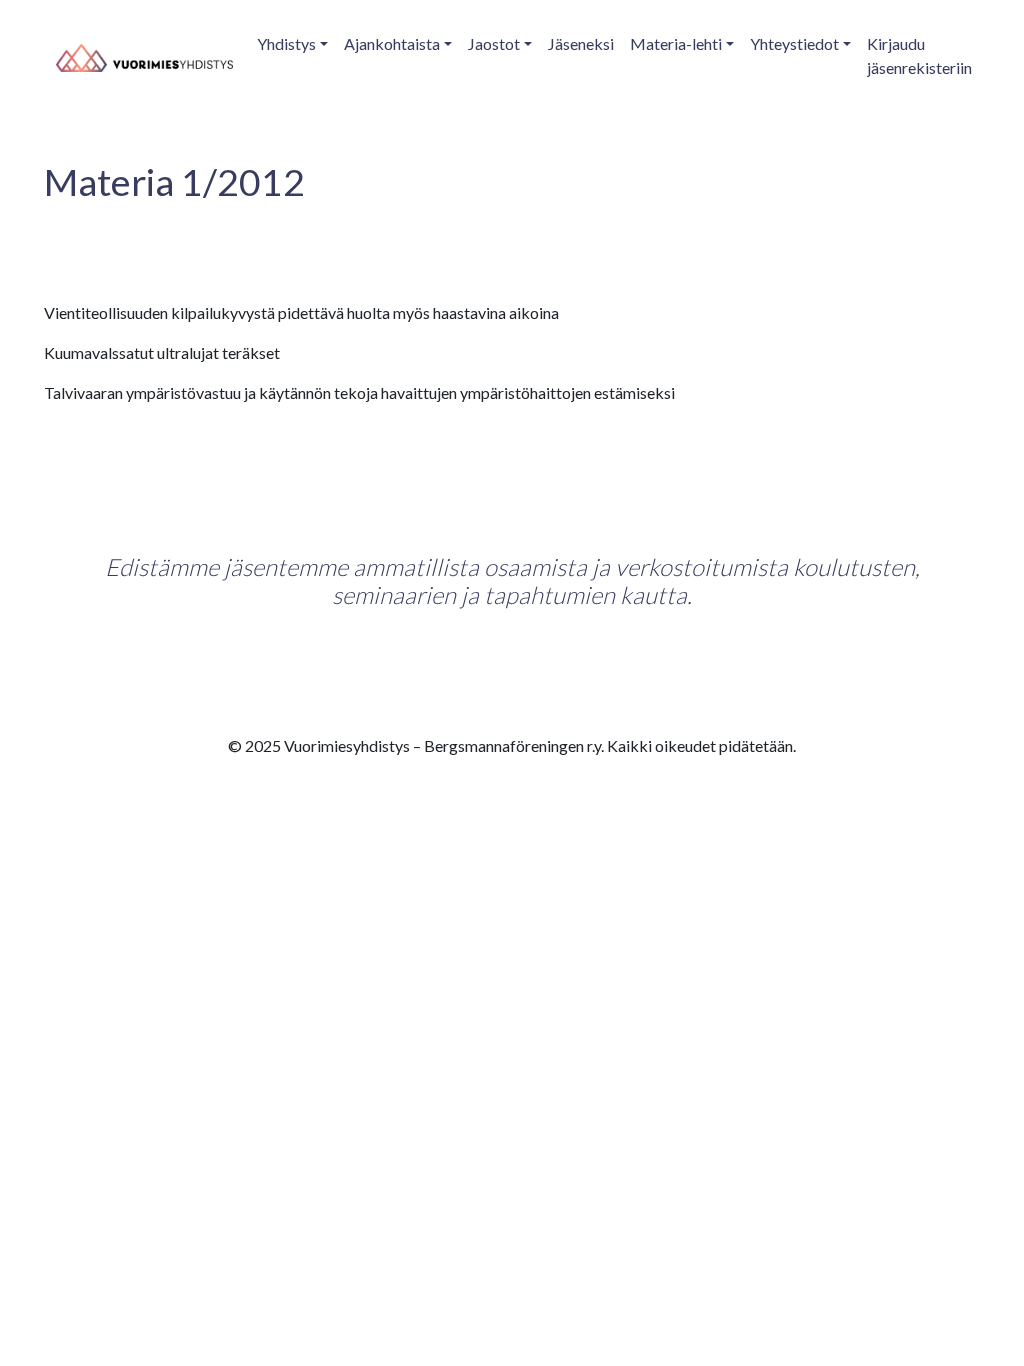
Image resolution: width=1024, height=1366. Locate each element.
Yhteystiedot (794, 43)
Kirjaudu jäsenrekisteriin (919, 55)
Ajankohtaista (392, 43)
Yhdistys (286, 43)
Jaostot (494, 43)
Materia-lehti (676, 43)
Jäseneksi (581, 43)
